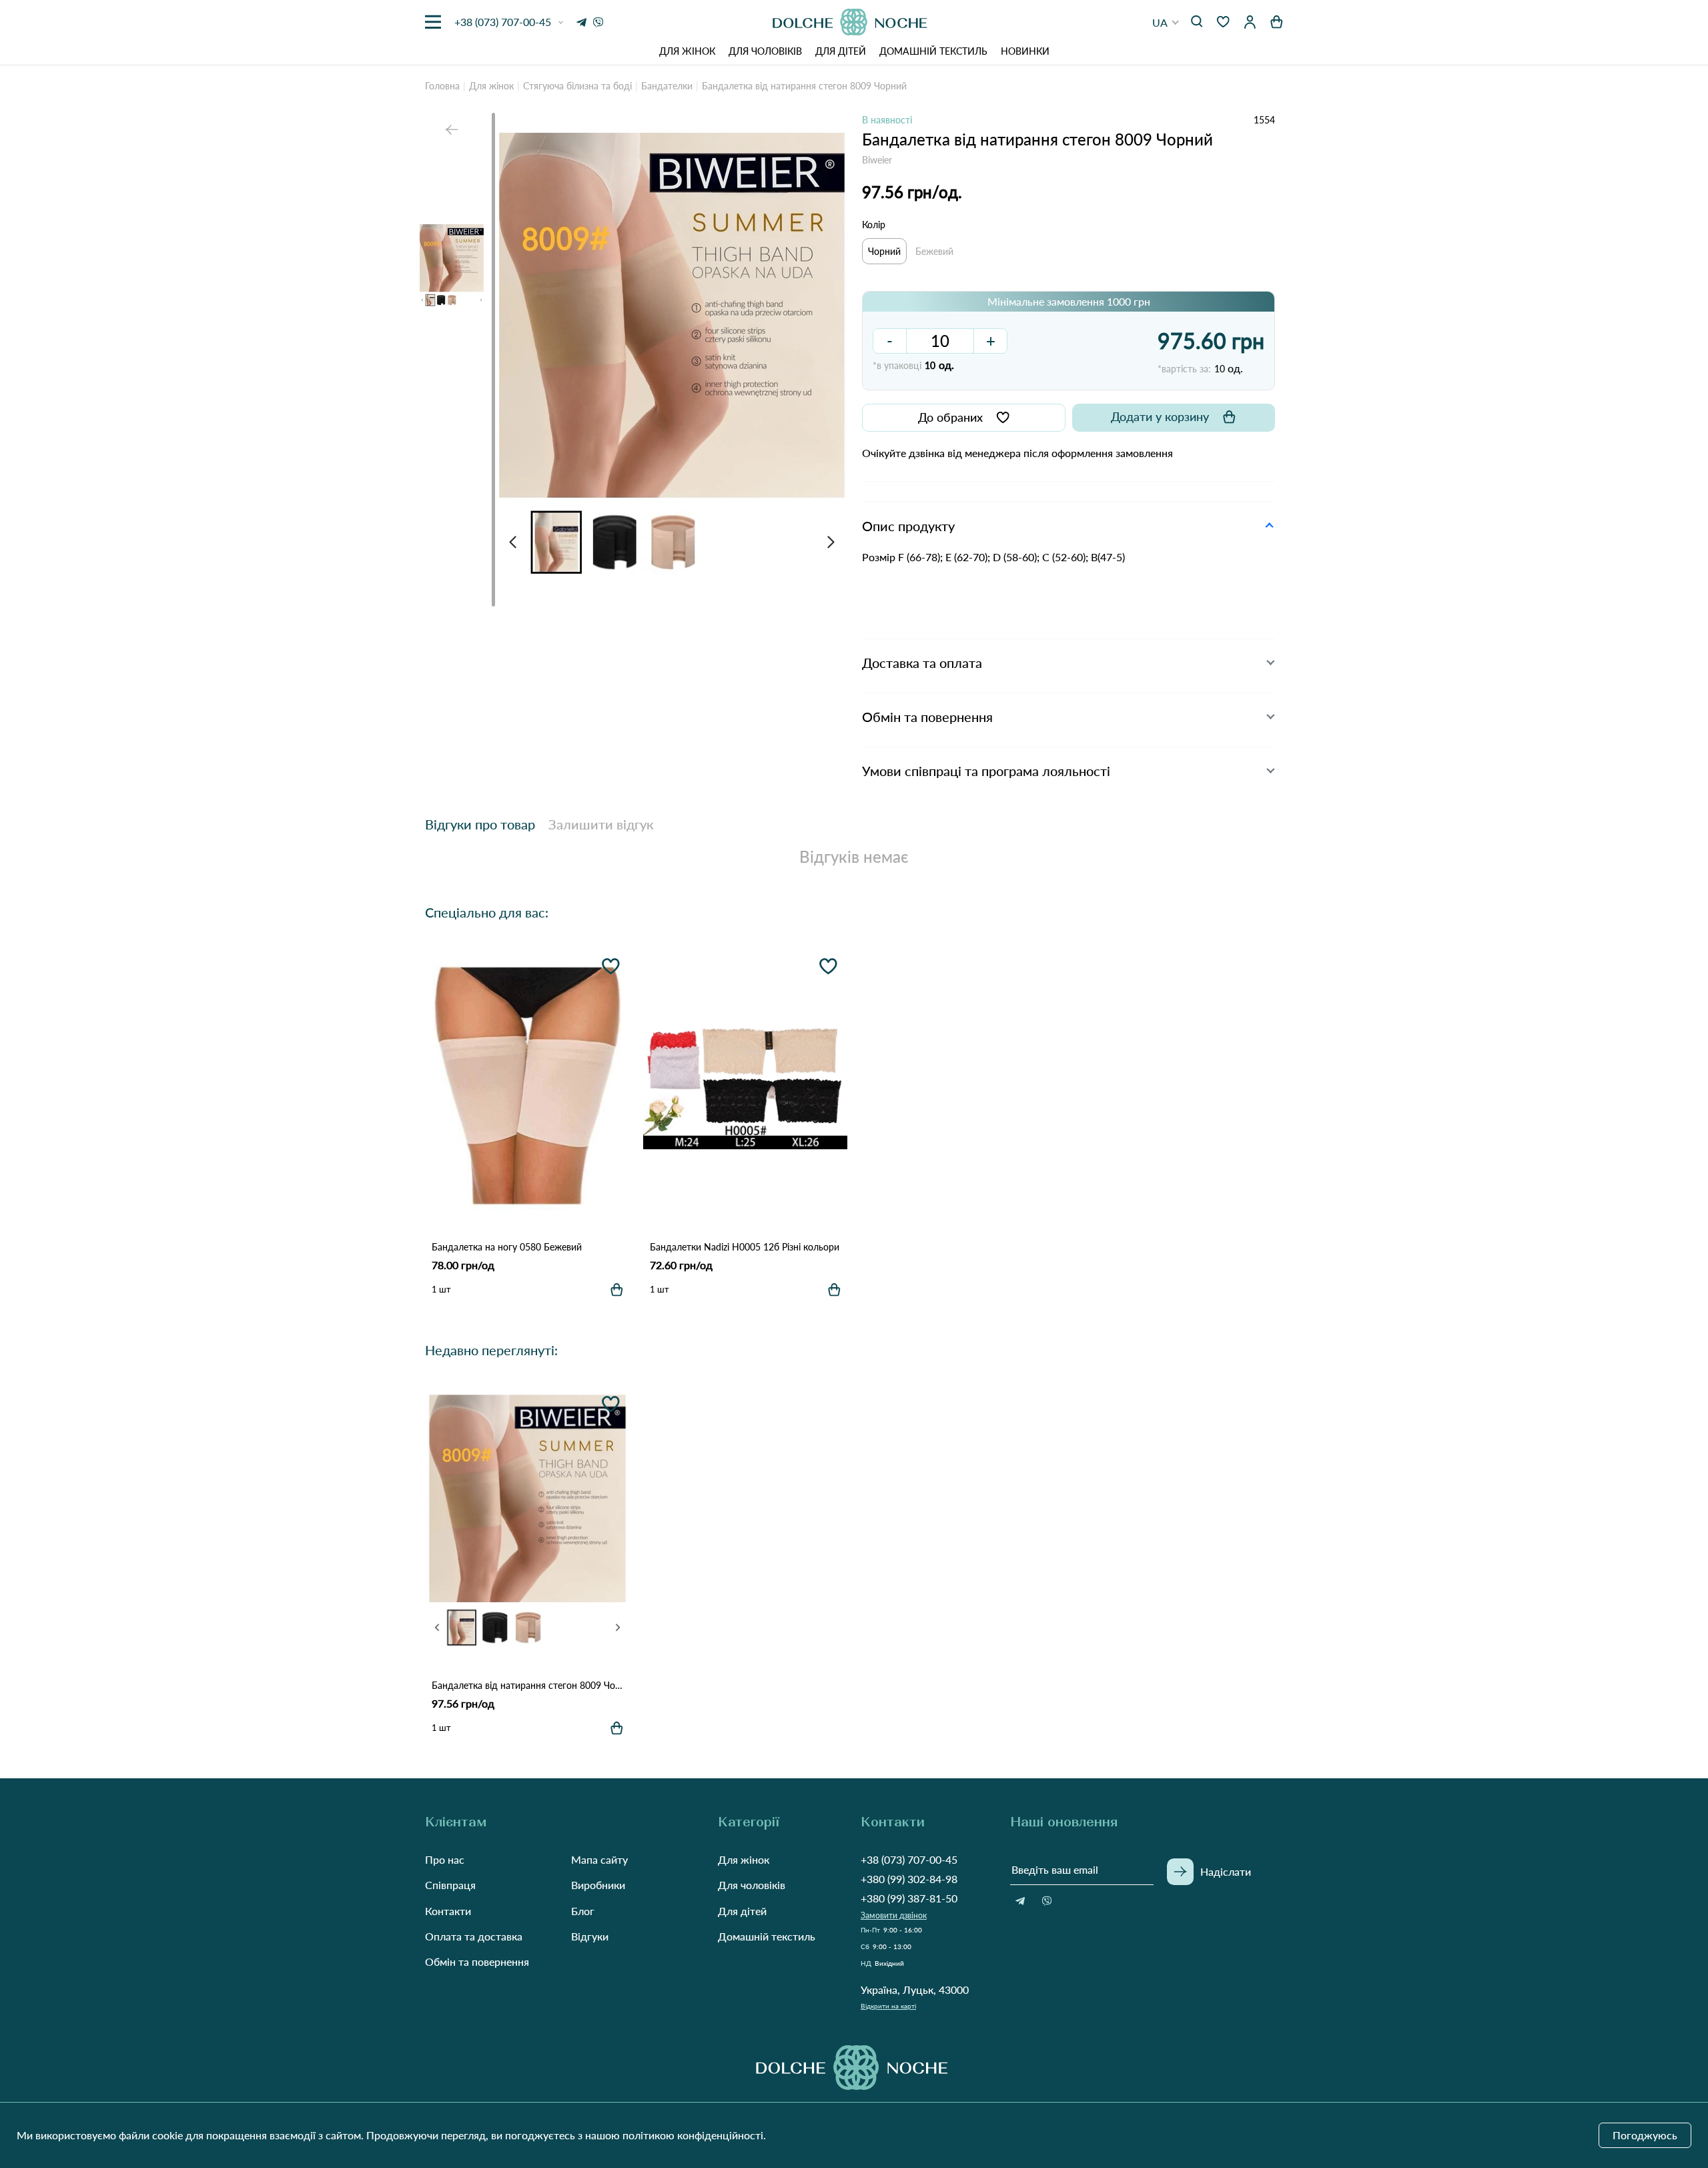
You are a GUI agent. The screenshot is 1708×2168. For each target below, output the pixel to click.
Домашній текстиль (933, 51)
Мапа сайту (599, 1859)
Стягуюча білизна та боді (577, 86)
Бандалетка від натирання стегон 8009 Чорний (527, 1685)
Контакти (448, 1911)
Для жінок (687, 51)
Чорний (884, 251)
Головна (442, 86)
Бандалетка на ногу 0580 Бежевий (507, 1247)
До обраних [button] (950, 417)
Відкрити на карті (888, 2006)
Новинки (1025, 51)
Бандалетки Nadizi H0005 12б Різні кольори (745, 1247)
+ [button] (991, 341)
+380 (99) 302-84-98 (909, 1879)
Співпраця (450, 1885)
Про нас (445, 1859)
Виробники (598, 1885)
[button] (1166, 22)
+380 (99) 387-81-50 (909, 1898)
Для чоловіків (765, 51)
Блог (583, 1911)
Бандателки (667, 86)
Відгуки (590, 1936)
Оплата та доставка (474, 1936)
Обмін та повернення (477, 1961)
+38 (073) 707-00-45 (909, 1859)
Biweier (877, 160)
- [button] (890, 341)
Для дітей (841, 51)
